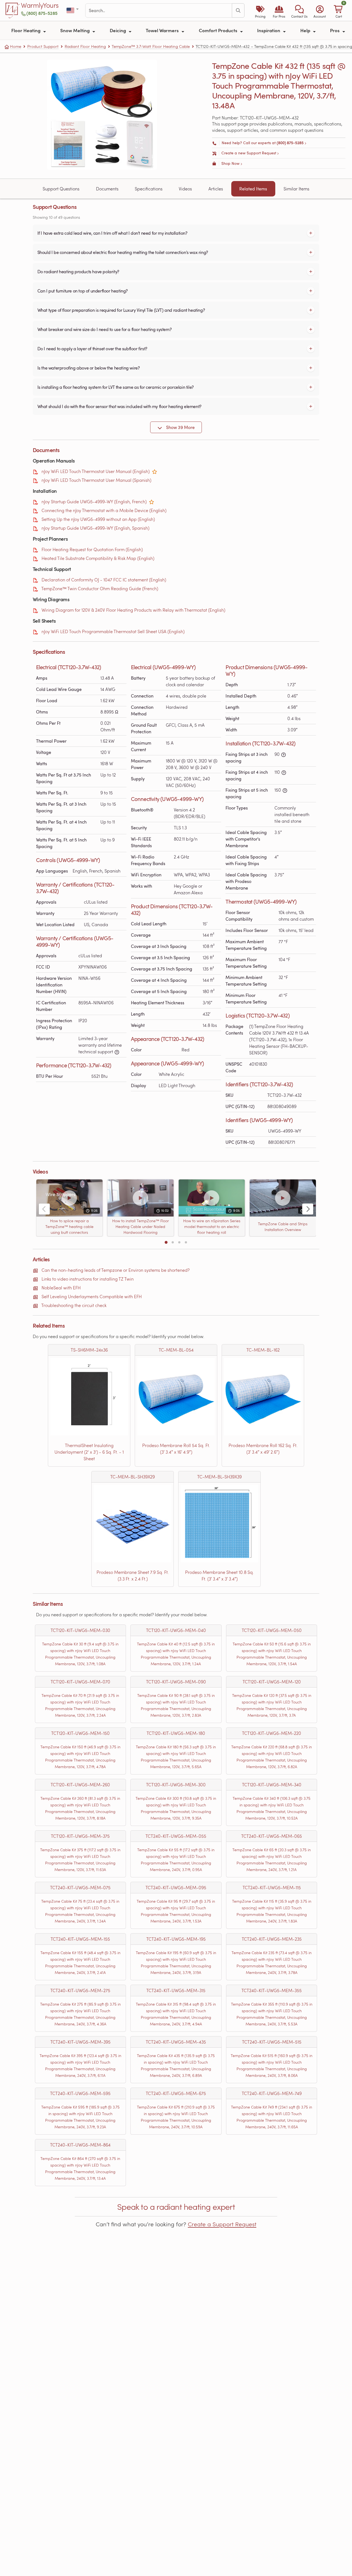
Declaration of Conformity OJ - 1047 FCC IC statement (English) (104, 580)
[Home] (13, 10)
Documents (107, 189)
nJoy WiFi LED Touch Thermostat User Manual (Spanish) (96, 480)
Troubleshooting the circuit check (74, 1305)
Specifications (149, 189)
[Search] (238, 10)
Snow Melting (75, 30)
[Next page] (308, 1209)
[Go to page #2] (173, 1242)
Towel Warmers (163, 30)
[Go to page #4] (186, 1242)
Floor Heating (26, 30)
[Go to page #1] (166, 1242)
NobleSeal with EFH (61, 1288)
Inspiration (269, 30)
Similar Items (296, 189)
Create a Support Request (222, 2224)
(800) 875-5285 (42, 13)
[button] (299, 10)
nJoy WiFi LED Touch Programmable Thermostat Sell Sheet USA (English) (113, 631)
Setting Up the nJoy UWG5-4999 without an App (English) (98, 519)
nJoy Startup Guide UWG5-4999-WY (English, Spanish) (95, 528)
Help (306, 30)
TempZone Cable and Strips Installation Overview (283, 1227)
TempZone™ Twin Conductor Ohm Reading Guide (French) (100, 588)
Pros (335, 30)
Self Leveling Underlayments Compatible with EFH (92, 1296)
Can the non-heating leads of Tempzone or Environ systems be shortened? (116, 1270)
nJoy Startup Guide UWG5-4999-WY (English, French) (94, 501)
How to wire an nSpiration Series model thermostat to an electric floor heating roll (211, 1227)
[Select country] (73, 11)
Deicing (118, 30)
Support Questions (61, 189)
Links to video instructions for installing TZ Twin (88, 1279)
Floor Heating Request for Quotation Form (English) (92, 549)
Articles (216, 189)
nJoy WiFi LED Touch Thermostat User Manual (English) (96, 471)
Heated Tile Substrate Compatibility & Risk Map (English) (98, 558)
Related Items (253, 189)
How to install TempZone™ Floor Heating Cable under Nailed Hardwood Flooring (141, 1227)
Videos (185, 189)
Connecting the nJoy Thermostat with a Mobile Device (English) (104, 510)
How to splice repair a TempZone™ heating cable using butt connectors (69, 1227)
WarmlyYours (40, 6)
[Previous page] (44, 1209)
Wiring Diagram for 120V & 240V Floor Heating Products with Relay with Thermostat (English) (133, 610)
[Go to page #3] (179, 1242)
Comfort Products (219, 30)
